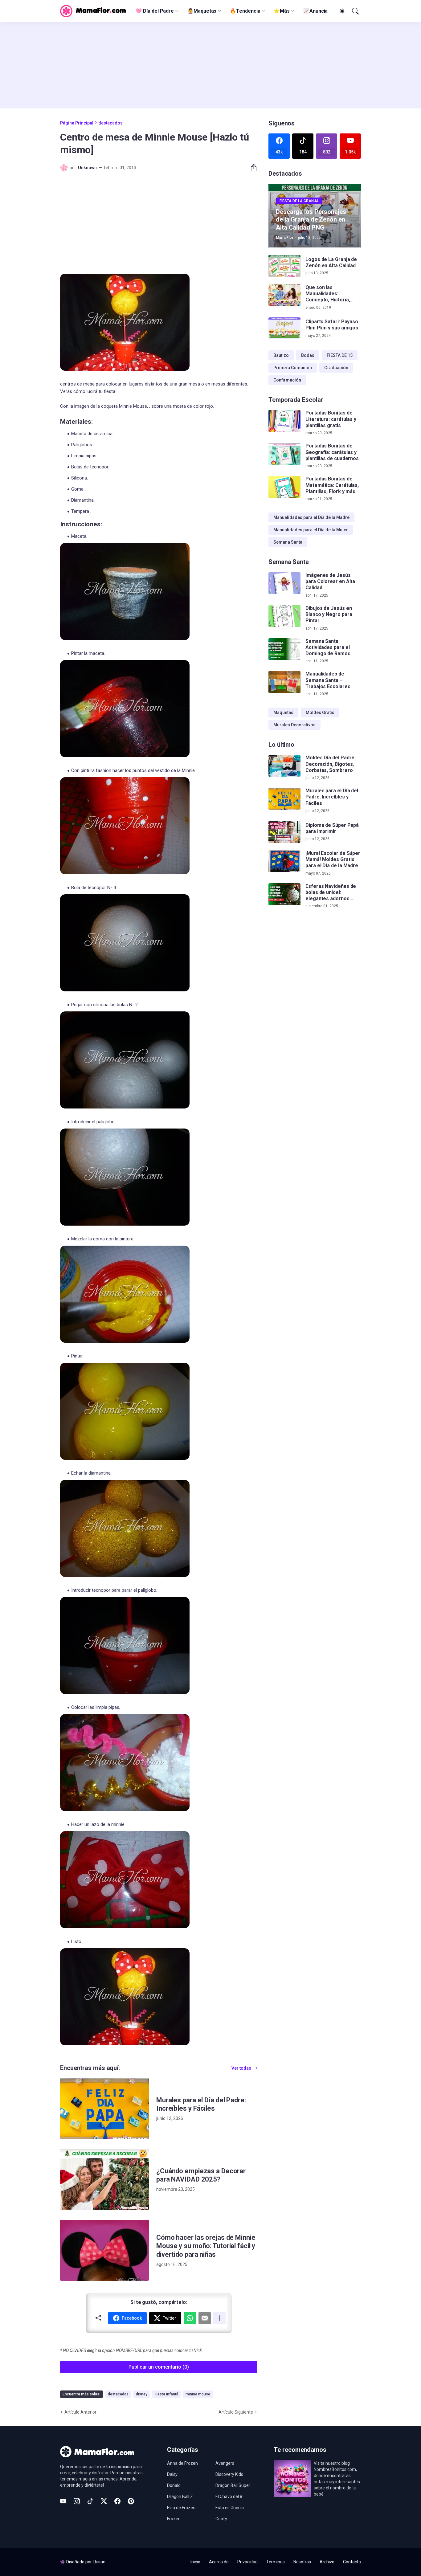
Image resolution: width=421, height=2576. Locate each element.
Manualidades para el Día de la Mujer (311, 530)
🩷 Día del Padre (155, 11)
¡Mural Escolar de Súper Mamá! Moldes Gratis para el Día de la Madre (333, 859)
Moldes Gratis (320, 712)
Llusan (99, 2562)
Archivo (327, 2562)
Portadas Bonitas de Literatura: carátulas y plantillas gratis (331, 419)
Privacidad (247, 2562)
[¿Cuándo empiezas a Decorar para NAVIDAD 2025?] (104, 2179)
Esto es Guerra (230, 2508)
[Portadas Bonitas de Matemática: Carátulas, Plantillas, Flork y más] (284, 487)
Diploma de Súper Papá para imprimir (332, 828)
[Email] (205, 2318)
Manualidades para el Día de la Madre (311, 517)
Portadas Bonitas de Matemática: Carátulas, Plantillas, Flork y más (332, 485)
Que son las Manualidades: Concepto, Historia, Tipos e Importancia (328, 294)
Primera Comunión (293, 368)
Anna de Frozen (182, 2463)
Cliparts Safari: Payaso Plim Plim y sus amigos (332, 325)
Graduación (336, 368)
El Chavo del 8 (229, 2496)
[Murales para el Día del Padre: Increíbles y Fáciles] (104, 2109)
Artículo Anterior (80, 2412)
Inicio (195, 2562)
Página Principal (77, 123)
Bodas (308, 355)
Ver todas (241, 2068)
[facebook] (117, 2501)
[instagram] (77, 2501)
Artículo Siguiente (236, 2412)
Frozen (174, 2519)
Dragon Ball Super (233, 2485)
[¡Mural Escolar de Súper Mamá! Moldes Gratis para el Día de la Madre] (284, 861)
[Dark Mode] (341, 11)
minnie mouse (198, 2394)
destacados (110, 123)
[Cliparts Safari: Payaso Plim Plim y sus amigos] (284, 329)
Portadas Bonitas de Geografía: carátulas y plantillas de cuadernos (332, 452)
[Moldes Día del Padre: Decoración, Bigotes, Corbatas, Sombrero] (284, 766)
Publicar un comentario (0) (159, 2367)
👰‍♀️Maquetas (202, 11)
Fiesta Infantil (166, 2394)
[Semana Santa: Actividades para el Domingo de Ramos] (284, 649)
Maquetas (283, 712)
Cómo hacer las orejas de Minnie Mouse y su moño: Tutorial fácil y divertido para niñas (206, 2246)
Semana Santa (288, 542)
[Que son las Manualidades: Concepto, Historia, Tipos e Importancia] (284, 296)
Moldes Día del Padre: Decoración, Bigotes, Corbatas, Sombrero (331, 764)
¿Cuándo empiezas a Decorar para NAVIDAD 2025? (201, 2175)
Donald (174, 2485)
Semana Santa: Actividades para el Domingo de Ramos (328, 647)
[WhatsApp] (190, 2318)
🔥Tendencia (245, 11)
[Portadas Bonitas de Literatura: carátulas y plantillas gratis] (284, 421)
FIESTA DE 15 (340, 355)
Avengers (225, 2463)
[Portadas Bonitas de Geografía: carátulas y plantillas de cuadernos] (284, 454)
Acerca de (219, 2562)
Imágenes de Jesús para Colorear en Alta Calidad (330, 582)
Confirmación (287, 380)
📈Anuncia (315, 11)
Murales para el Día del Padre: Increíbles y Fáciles (201, 2104)
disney (142, 2394)
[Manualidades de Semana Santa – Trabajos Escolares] (284, 682)
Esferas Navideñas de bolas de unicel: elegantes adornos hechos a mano (331, 893)
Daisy (172, 2474)
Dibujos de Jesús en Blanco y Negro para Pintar (329, 614)
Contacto (352, 2562)
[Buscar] (355, 11)
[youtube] (63, 2501)
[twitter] (104, 2501)
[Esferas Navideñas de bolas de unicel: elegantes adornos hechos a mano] (284, 894)
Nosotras (302, 2562)
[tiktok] (90, 2501)
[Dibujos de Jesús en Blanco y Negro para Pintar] (284, 616)
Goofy (221, 2519)
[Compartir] (251, 168)
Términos (276, 2562)
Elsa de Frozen (181, 2508)
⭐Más (282, 11)
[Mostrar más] (219, 2318)
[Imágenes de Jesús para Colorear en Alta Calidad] (284, 583)
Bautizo (281, 355)
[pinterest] (131, 2501)
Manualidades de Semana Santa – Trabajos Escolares (328, 680)
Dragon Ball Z (180, 2496)
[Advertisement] (211, 65)
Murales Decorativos (294, 725)
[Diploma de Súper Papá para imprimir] (284, 832)
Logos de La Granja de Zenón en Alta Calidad (331, 262)
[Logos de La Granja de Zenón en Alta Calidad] (284, 266)
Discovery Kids (229, 2474)
